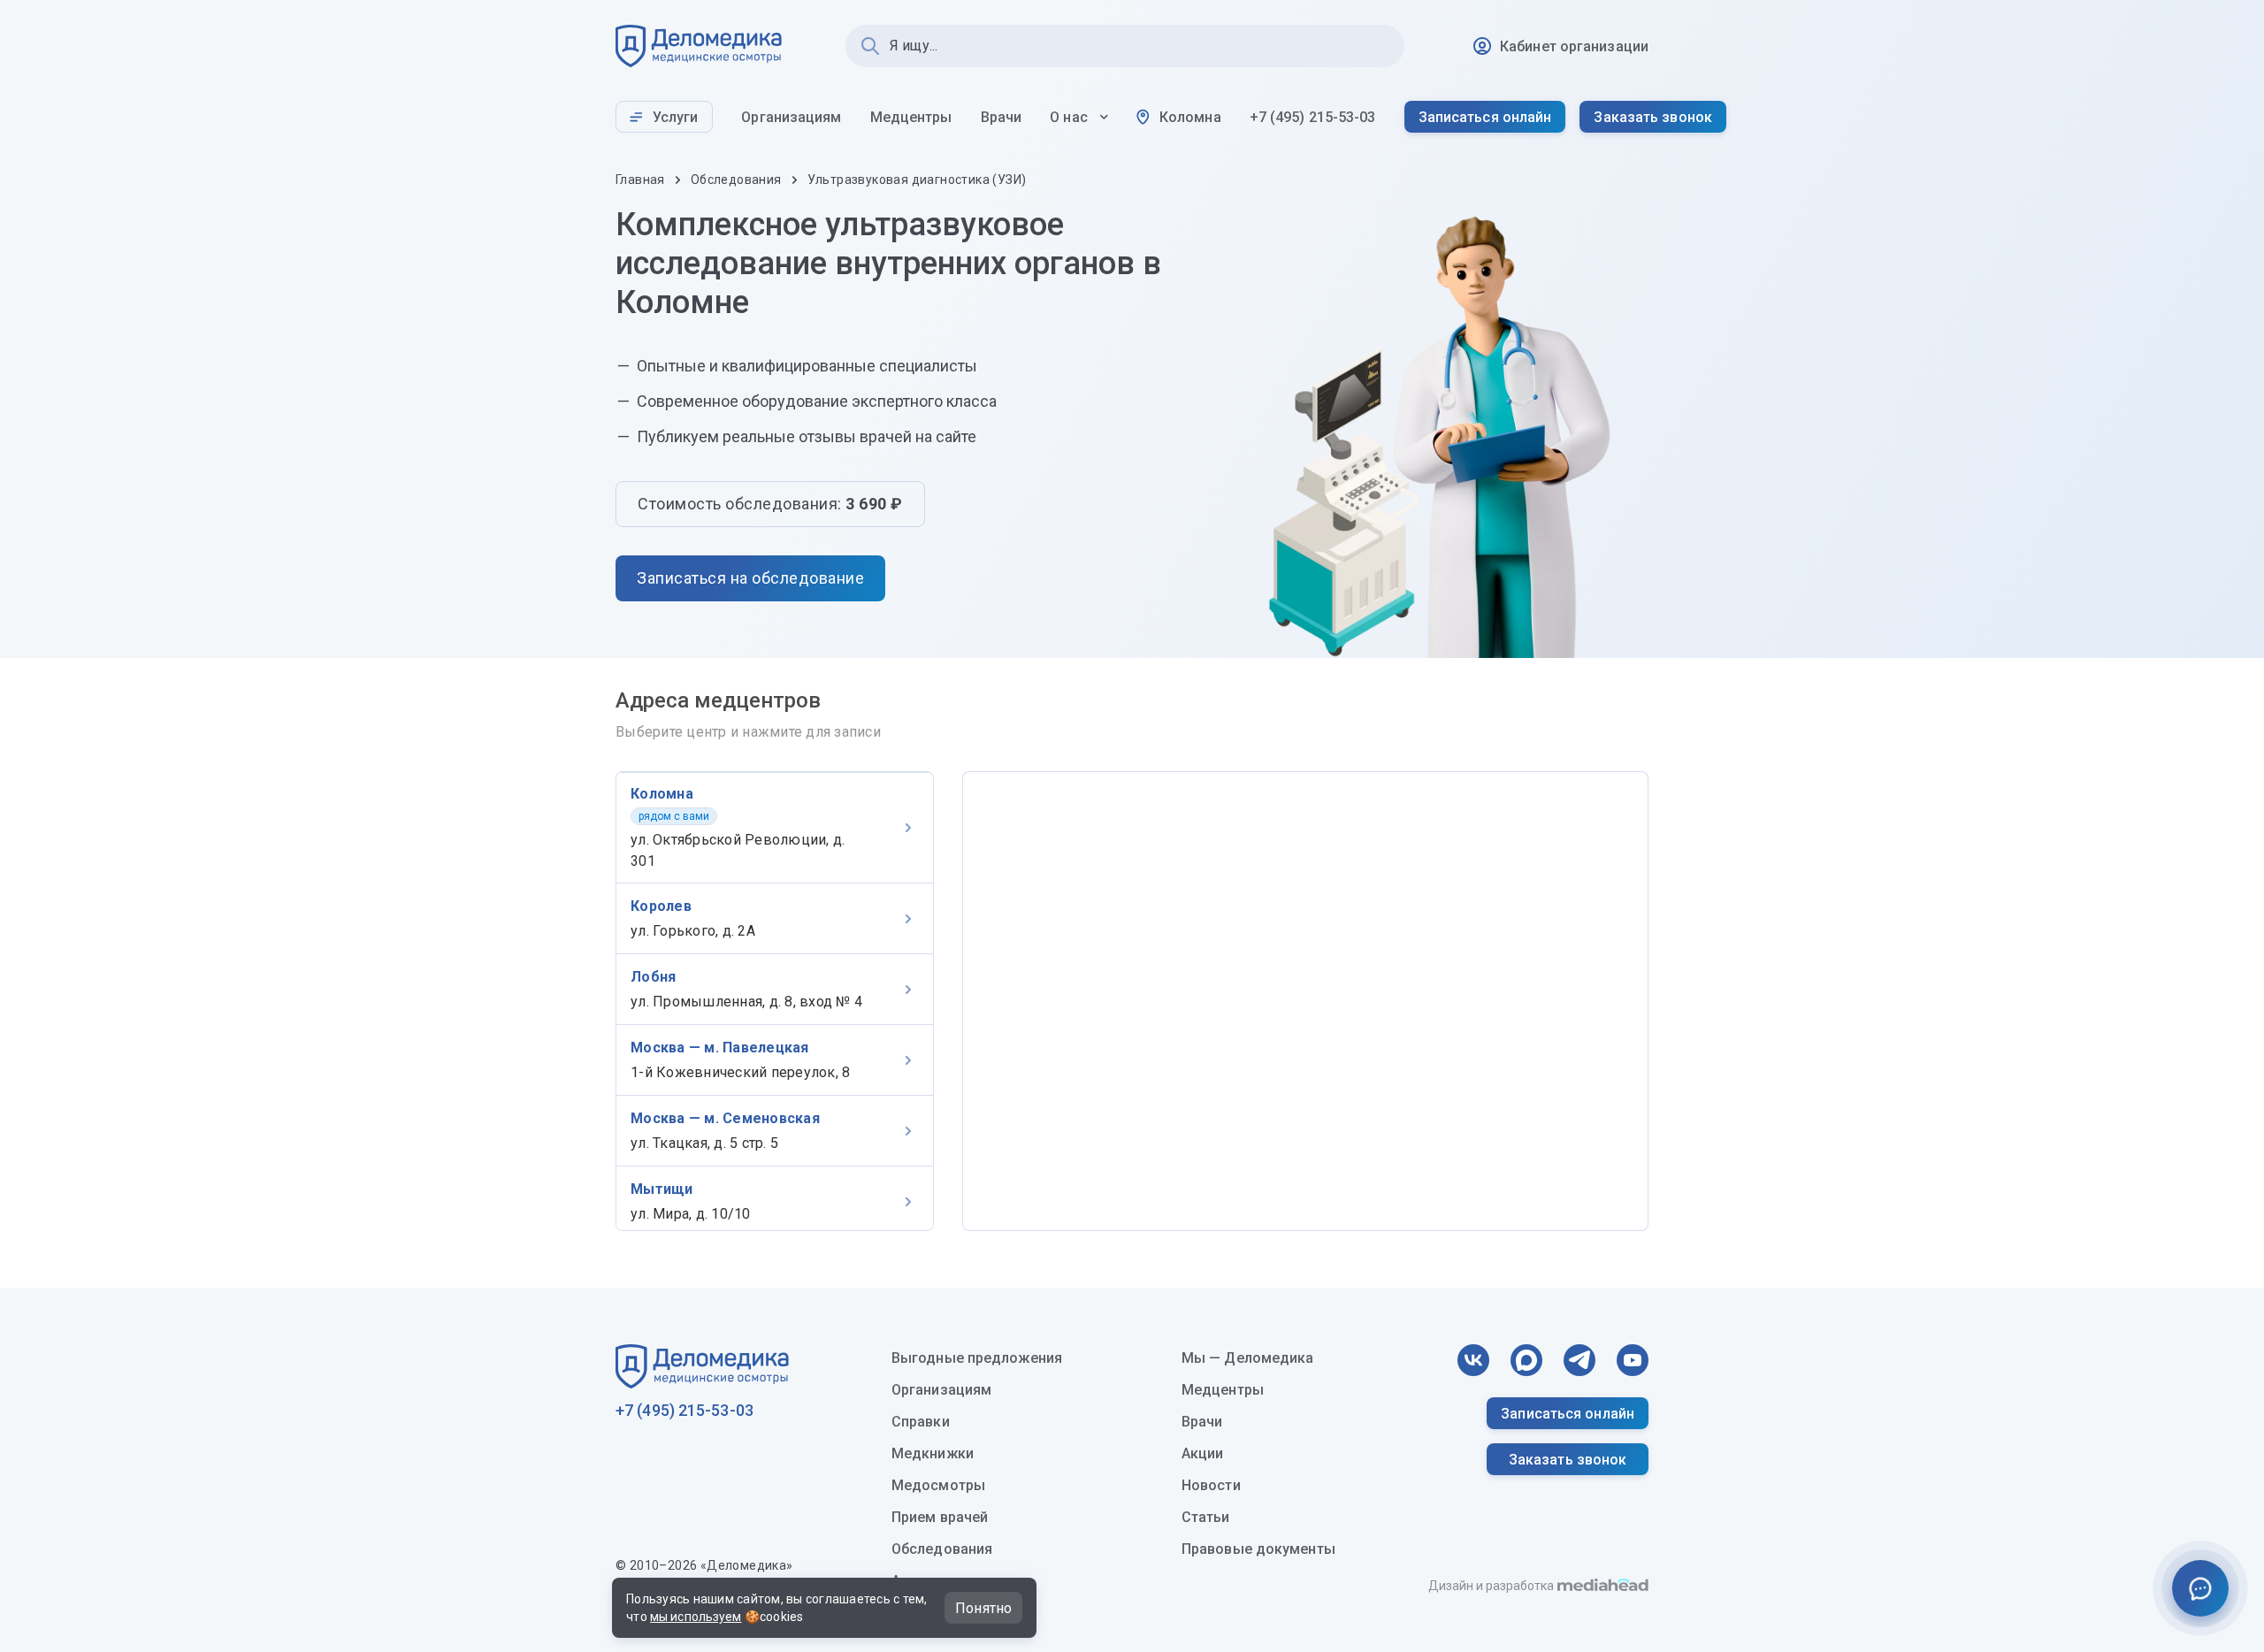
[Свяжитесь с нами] (2200, 1588)
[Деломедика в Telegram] (1579, 1360)
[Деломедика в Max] (1526, 1360)
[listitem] (775, 827)
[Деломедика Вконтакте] (1473, 1360)
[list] (775, 1001)
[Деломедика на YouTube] (1633, 1360)
